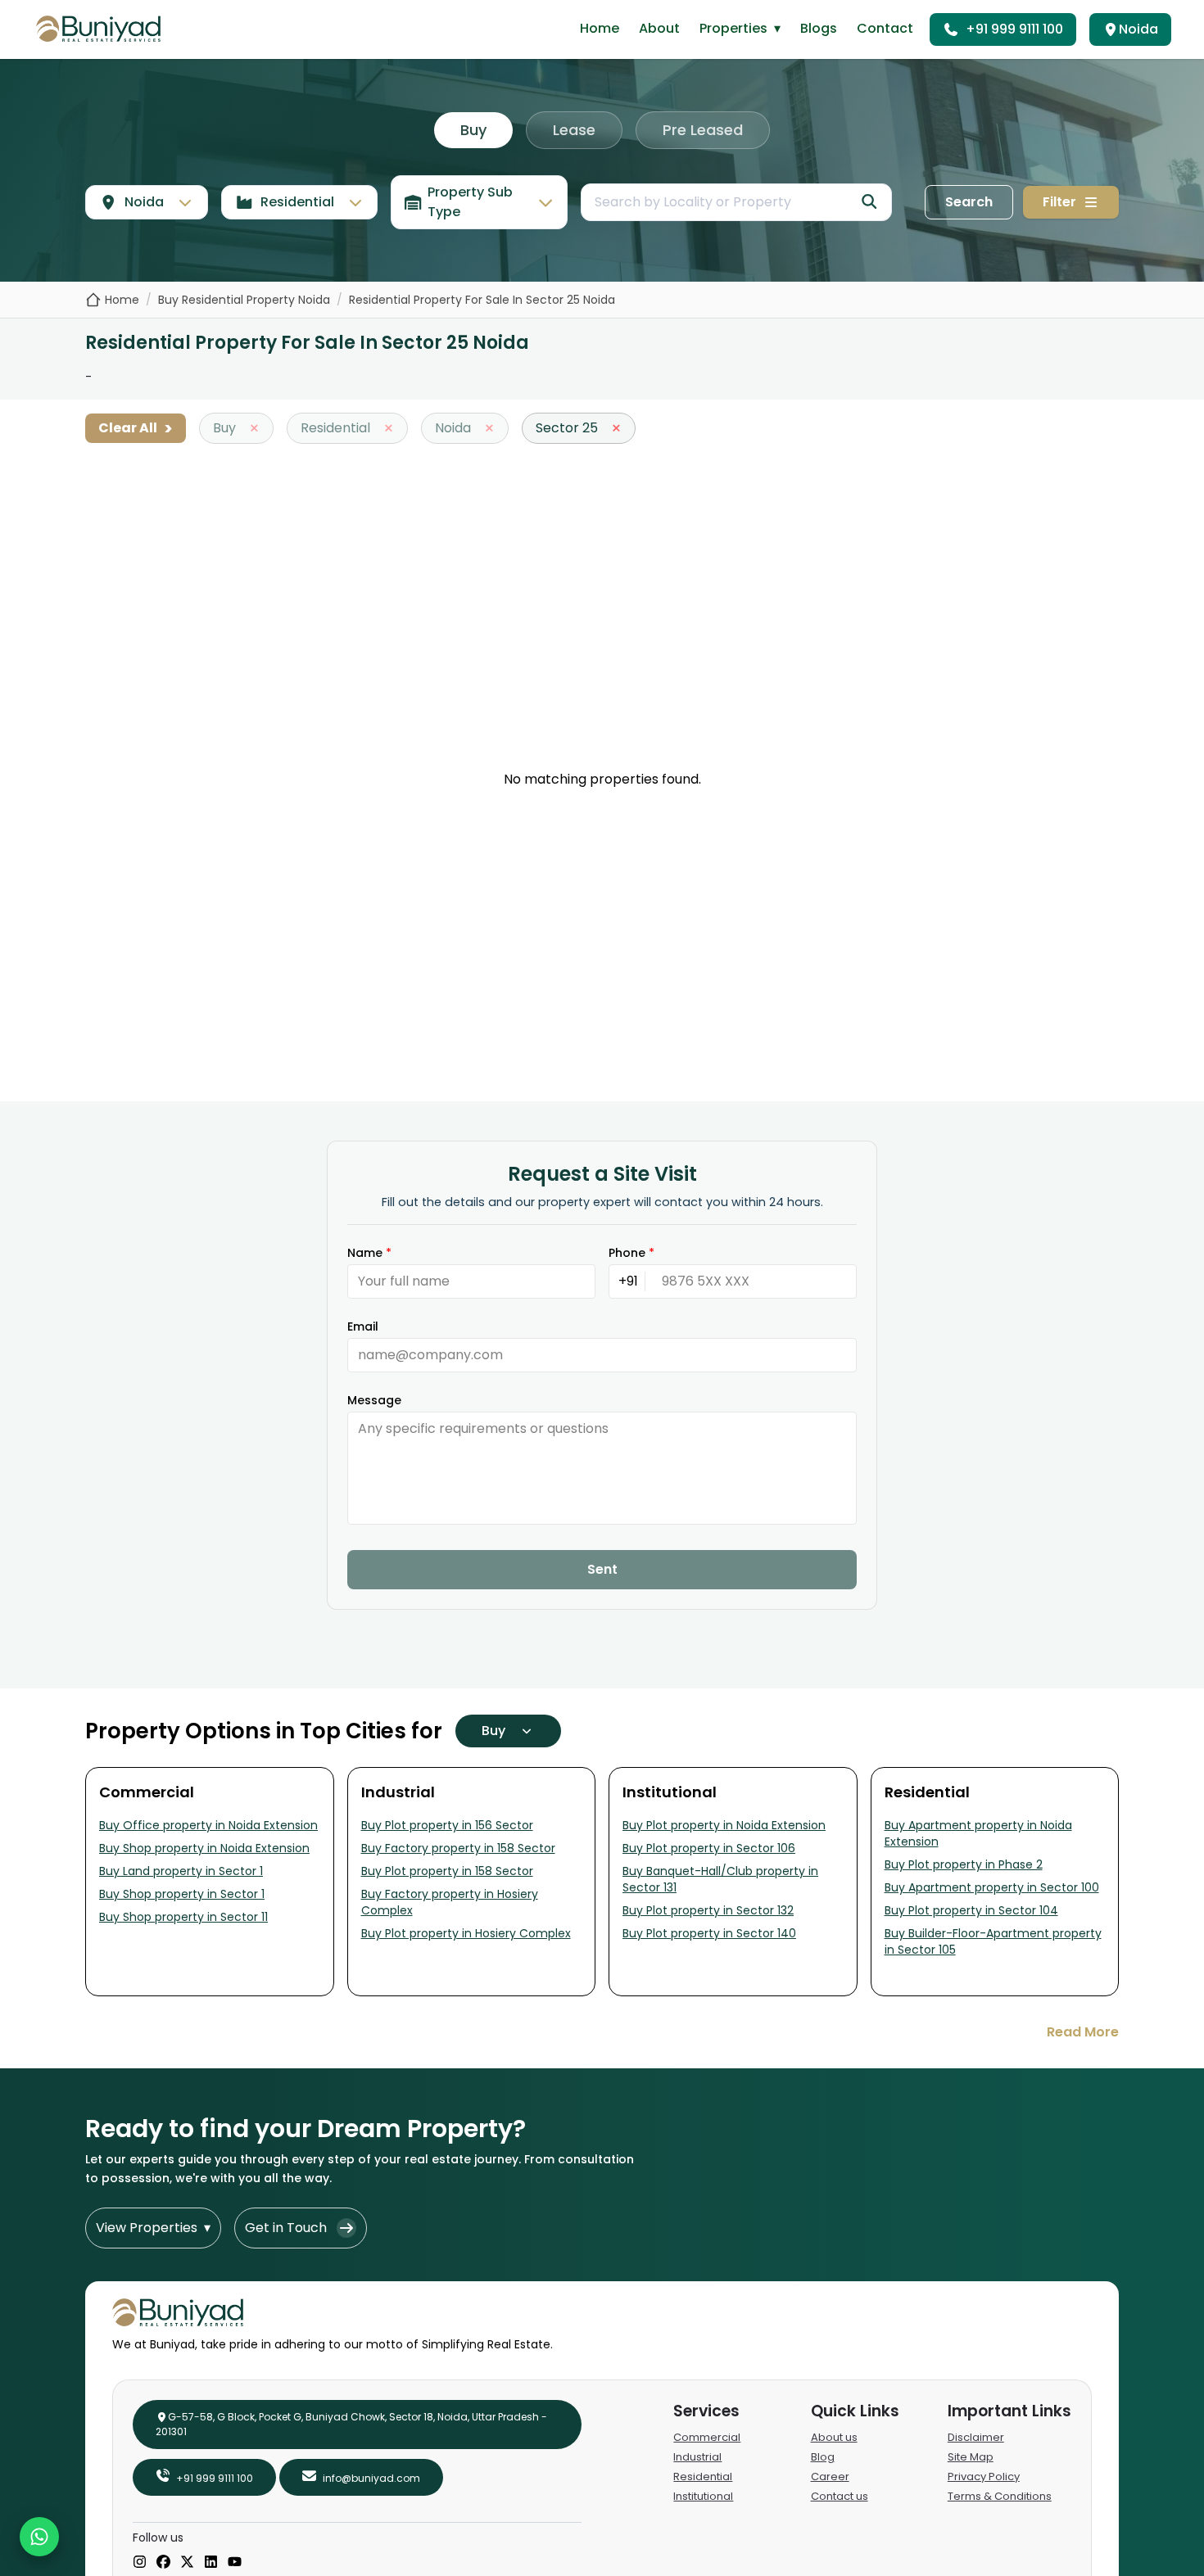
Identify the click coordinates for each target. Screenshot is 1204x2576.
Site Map (971, 2457)
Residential (703, 2477)
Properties (740, 28)
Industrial (697, 2457)
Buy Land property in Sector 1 (181, 1871)
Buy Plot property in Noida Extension (724, 1825)
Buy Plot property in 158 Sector (447, 1871)
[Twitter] (187, 2563)
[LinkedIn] (211, 2563)
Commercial (707, 2437)
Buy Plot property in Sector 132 (708, 1910)
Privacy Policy (984, 2477)
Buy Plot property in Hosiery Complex (466, 1933)
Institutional (703, 2496)
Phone (631, 1253)
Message (374, 1400)
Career (830, 2477)
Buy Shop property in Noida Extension (204, 1848)
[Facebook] (163, 2563)
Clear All (136, 428)
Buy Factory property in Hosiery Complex (450, 1902)
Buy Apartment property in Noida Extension (978, 1833)
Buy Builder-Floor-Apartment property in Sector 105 (993, 1941)
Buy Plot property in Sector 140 (709, 1933)
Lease (574, 130)
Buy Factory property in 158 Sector (458, 1848)
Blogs (819, 28)
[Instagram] (140, 2563)
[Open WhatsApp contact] (39, 2537)
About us (834, 2437)
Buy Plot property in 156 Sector (447, 1825)
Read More (1083, 2032)
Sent (602, 1569)
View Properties (153, 2228)
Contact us (840, 2496)
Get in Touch (286, 2228)
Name (369, 1253)
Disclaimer (976, 2437)
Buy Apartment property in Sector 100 (992, 1887)
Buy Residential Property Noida (244, 300)
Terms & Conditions (1000, 2496)
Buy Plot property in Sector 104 (971, 1910)
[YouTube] (235, 2563)
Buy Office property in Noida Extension (208, 1825)
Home (600, 28)
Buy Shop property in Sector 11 (183, 1917)
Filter (1059, 202)
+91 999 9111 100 (1014, 29)
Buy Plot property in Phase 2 (964, 1864)
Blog (823, 2457)
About (659, 28)
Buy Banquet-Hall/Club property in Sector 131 (720, 1879)
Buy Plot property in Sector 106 (709, 1848)
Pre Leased (703, 130)
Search (969, 202)
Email (363, 1326)
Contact (885, 28)
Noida (1138, 29)
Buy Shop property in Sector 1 (182, 1894)
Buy (473, 130)
